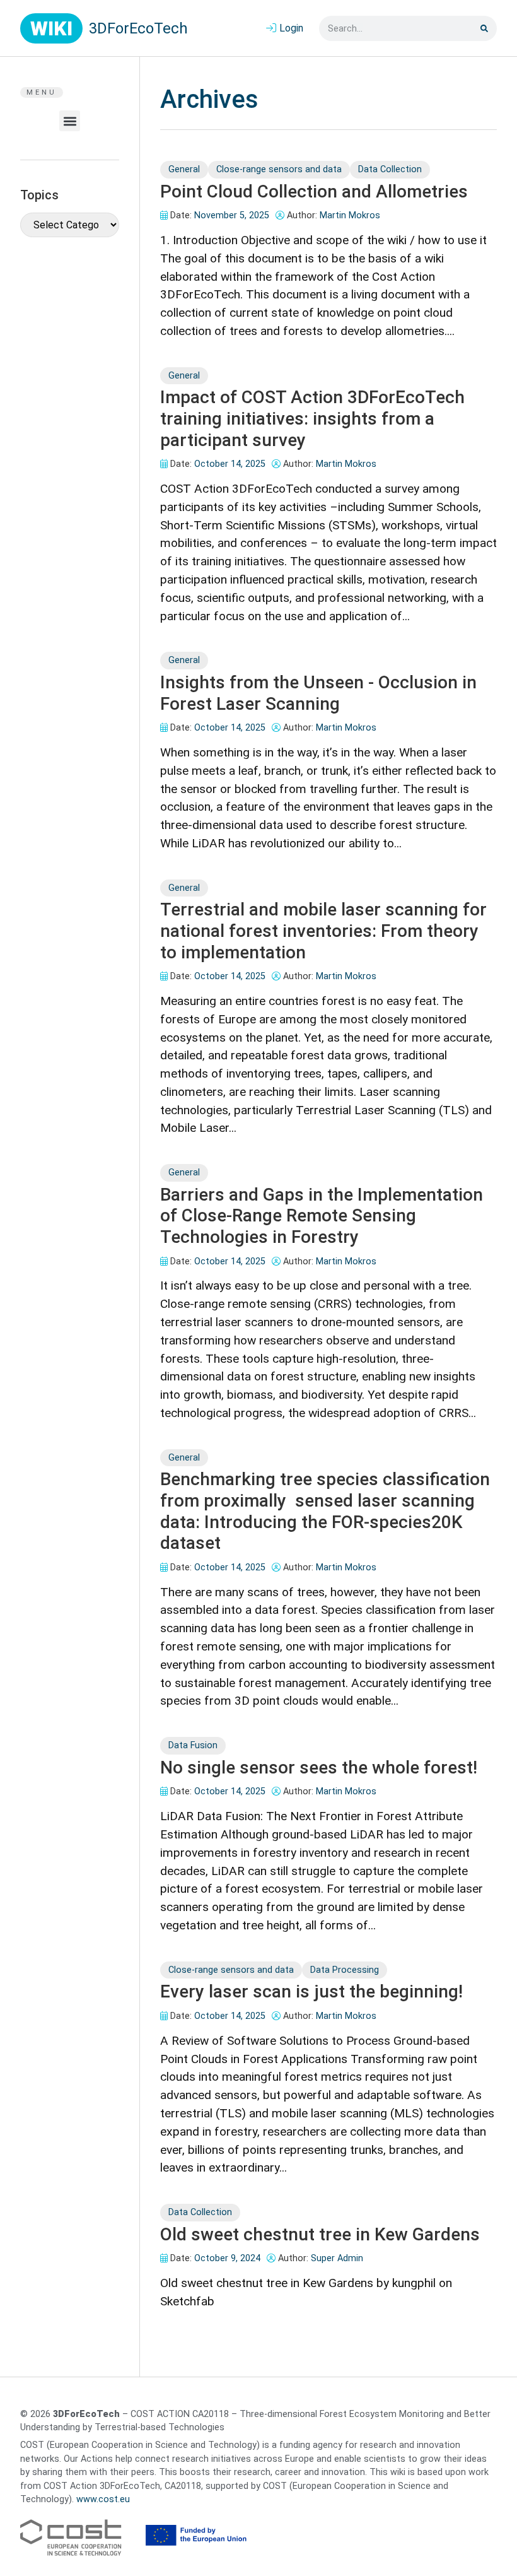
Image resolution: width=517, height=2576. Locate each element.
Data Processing (345, 1970)
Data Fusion (193, 1745)
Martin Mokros (350, 215)
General (184, 169)
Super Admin (337, 2258)
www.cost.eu (103, 2499)
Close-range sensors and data (279, 169)
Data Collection (390, 169)
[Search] (484, 28)
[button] (70, 121)
